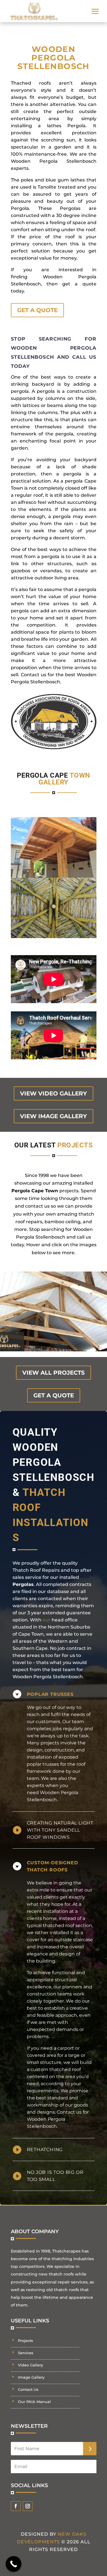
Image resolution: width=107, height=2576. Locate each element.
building (46, 1961)
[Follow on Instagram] (28, 2506)
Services (26, 2353)
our (47, 1620)
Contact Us (28, 2389)
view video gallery (53, 1093)
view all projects (53, 1373)
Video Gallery (31, 2365)
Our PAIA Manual (34, 2402)
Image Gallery (31, 2377)
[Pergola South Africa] (54, 876)
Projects (26, 2341)
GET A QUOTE (37, 310)
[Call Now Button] (14, 2564)
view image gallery (53, 1116)
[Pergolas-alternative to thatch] (54, 937)
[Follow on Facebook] (16, 2506)
